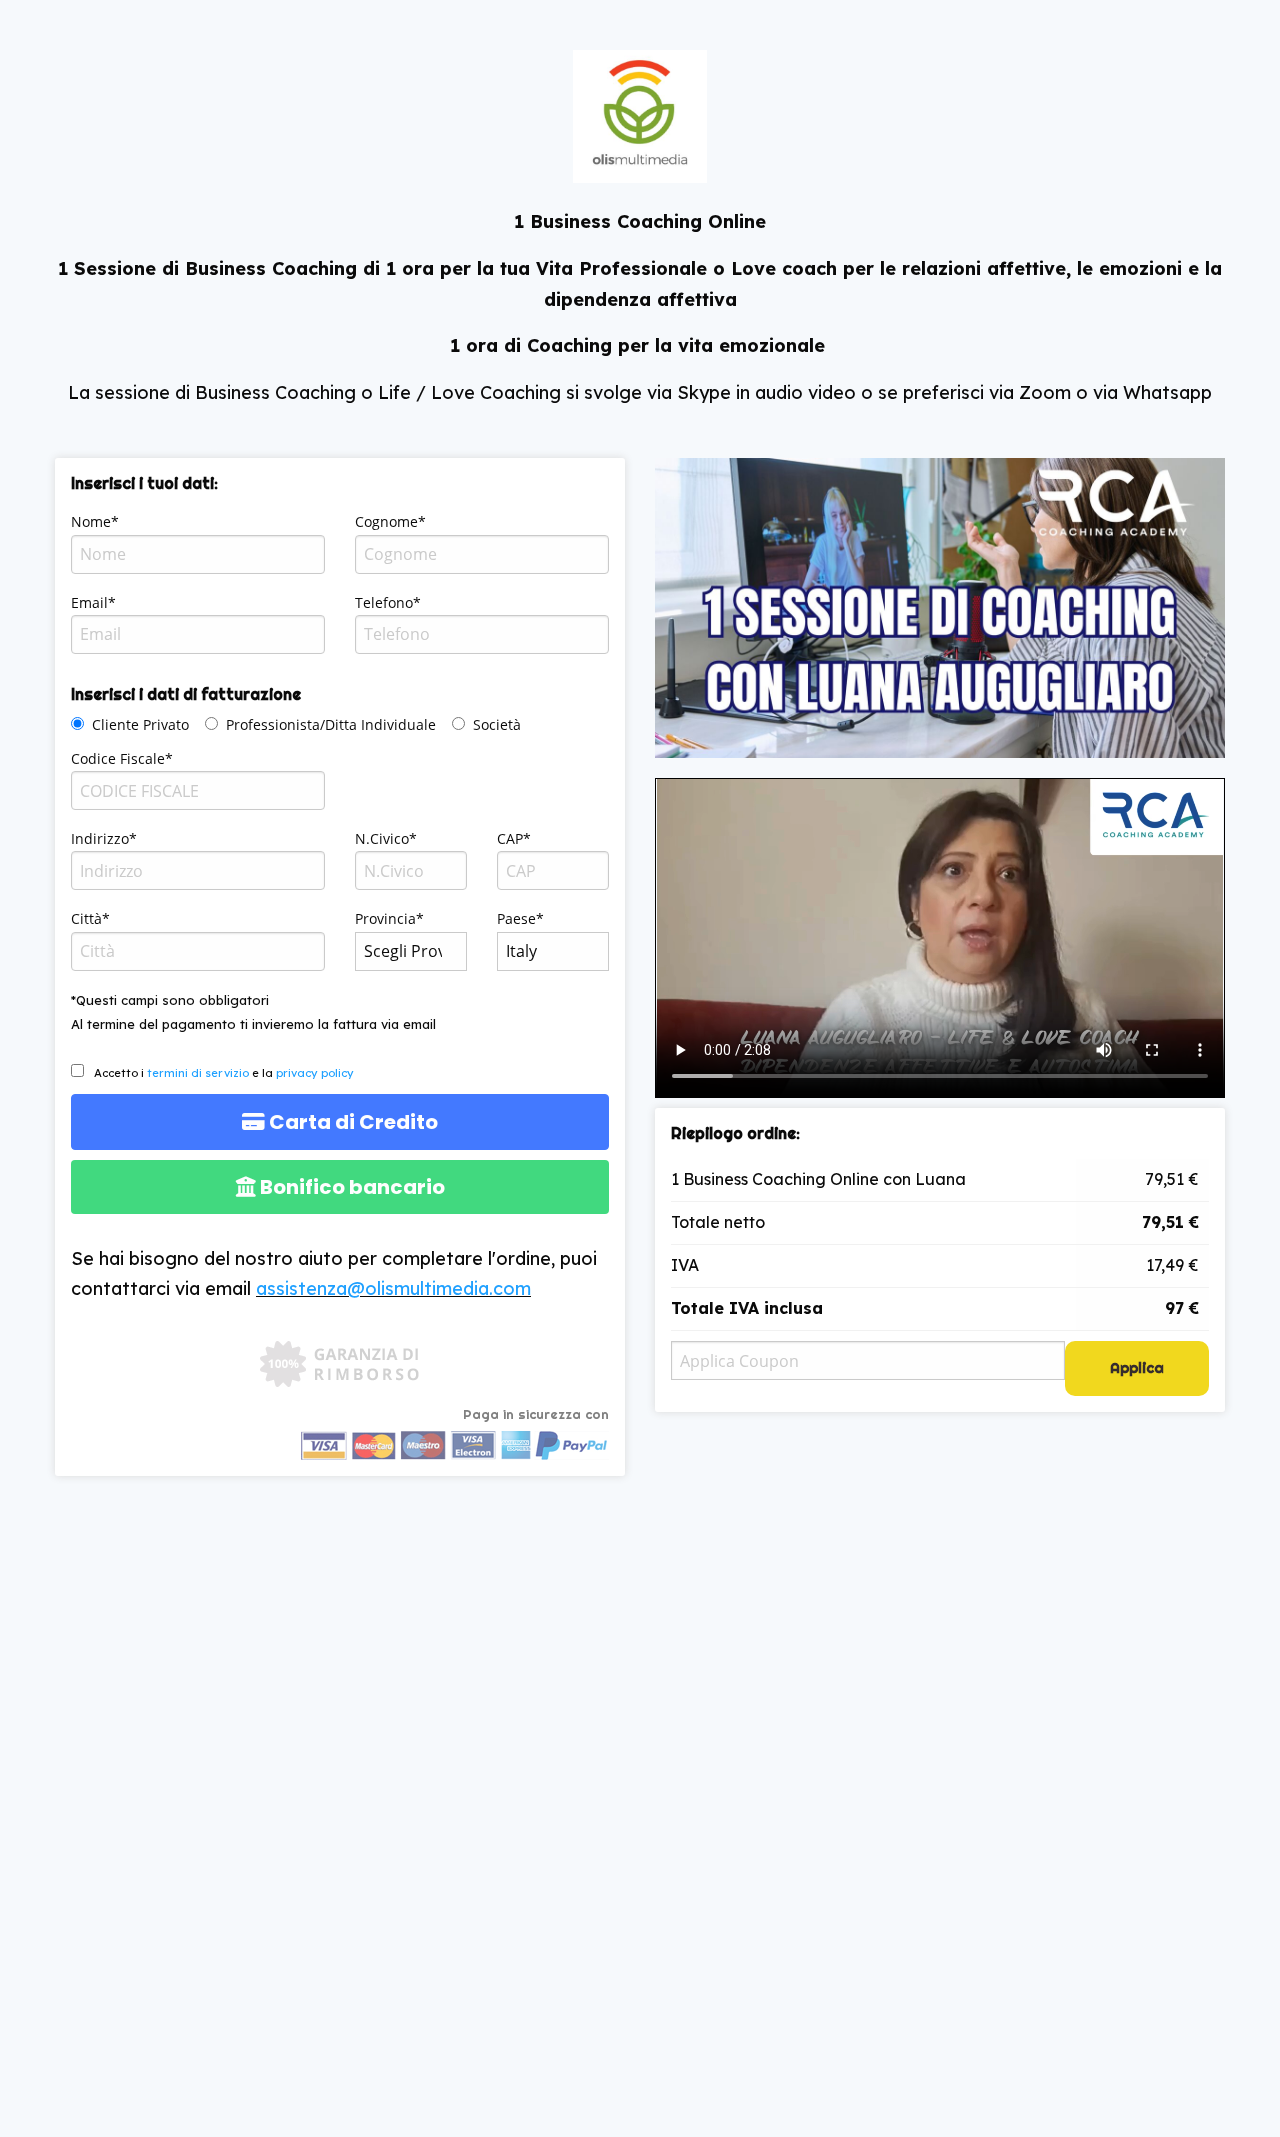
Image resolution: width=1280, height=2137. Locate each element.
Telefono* (388, 602)
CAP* (514, 838)
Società (497, 724)
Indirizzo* (104, 838)
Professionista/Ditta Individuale (331, 724)
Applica (1137, 1368)
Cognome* (390, 521)
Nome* (95, 521)
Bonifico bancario (350, 1187)
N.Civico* (386, 838)
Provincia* (389, 918)
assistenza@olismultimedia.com (393, 1288)
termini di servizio (198, 1073)
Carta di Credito (351, 1122)
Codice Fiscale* (122, 758)
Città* (90, 918)
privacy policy (315, 1073)
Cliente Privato (140, 724)
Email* (93, 602)
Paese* (520, 918)
